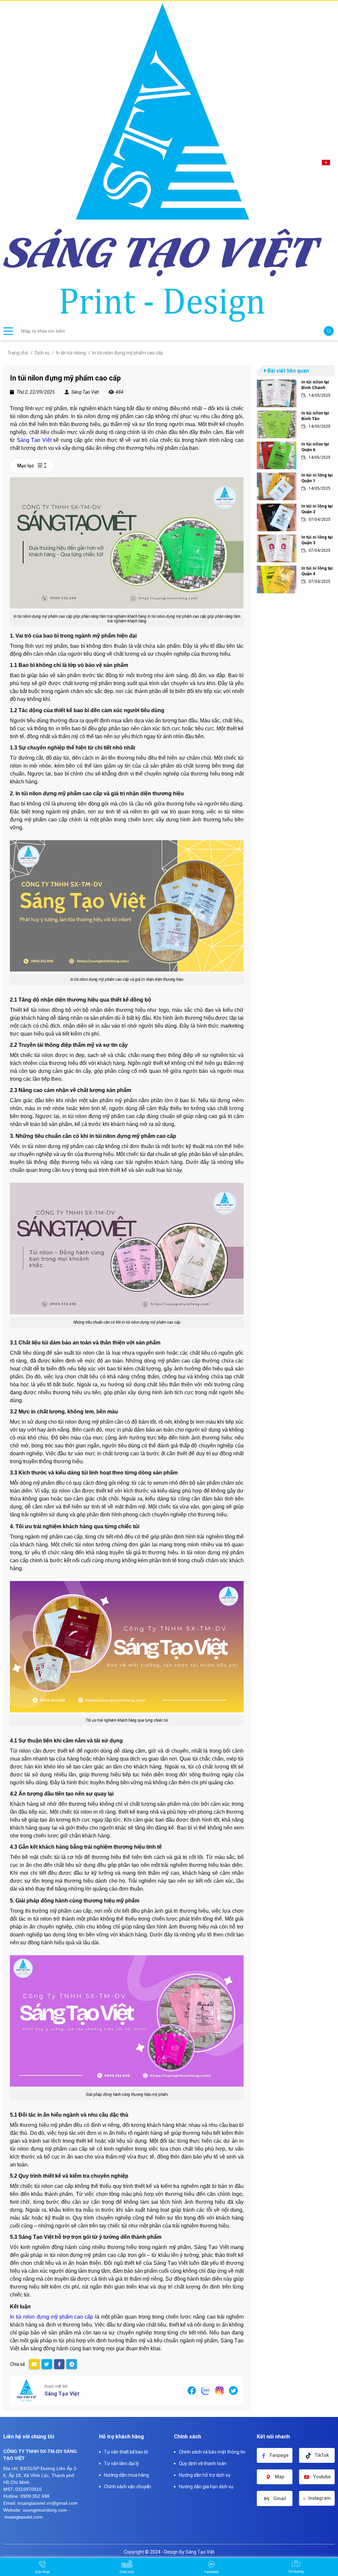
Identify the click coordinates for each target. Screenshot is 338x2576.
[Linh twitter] (233, 2390)
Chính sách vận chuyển (128, 2487)
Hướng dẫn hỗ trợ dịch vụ (205, 2475)
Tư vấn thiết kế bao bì (126, 2452)
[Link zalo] (206, 2390)
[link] (296, 393)
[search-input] (171, 331)
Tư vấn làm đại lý (121, 2463)
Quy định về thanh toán (203, 2463)
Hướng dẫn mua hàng (126, 2475)
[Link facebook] (192, 2390)
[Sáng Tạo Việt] (26, 2391)
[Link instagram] (220, 2390)
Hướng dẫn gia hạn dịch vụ (206, 2487)
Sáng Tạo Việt (62, 2394)
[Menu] (8, 331)
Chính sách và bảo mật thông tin (212, 2452)
